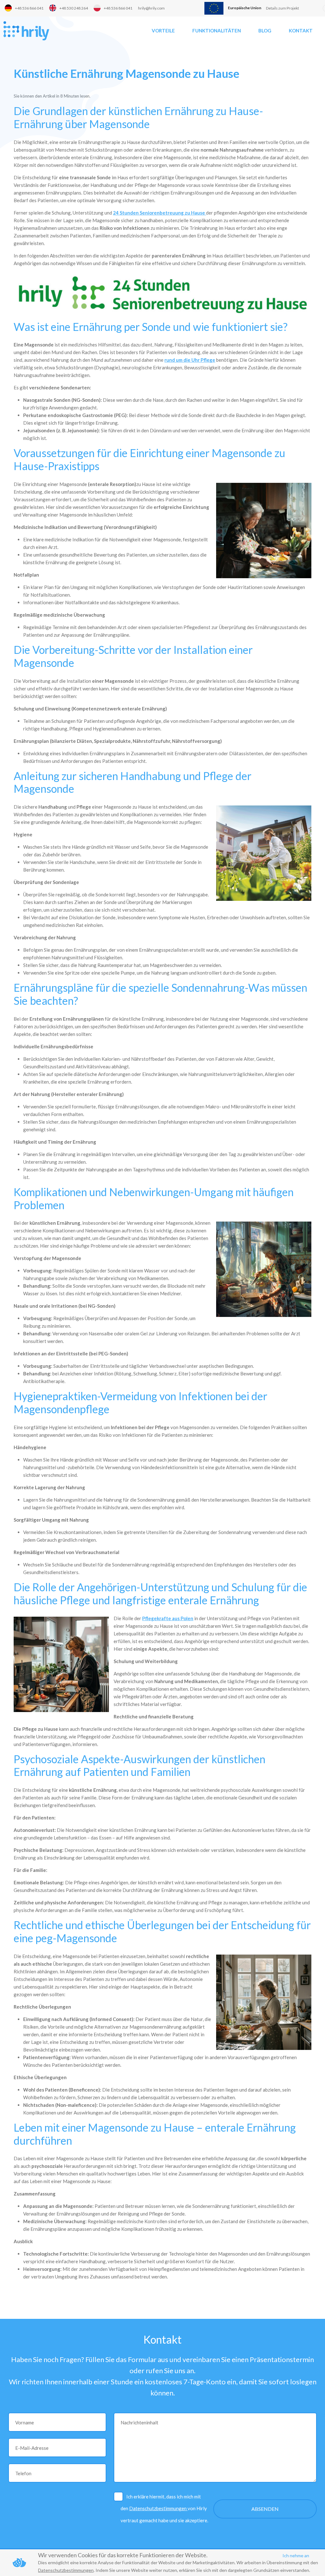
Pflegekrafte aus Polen (168, 1618)
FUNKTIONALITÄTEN (217, 31)
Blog (265, 31)
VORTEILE (163, 31)
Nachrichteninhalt (139, 2422)
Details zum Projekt (282, 8)
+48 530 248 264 (74, 8)
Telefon (23, 2473)
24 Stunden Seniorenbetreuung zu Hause (159, 213)
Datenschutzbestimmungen (158, 2508)
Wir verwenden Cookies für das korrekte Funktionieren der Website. (123, 2555)
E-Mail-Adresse (32, 2448)
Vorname (25, 2422)
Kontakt (301, 31)
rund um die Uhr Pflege (190, 360)
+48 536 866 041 (29, 8)
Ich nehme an (296, 2555)
